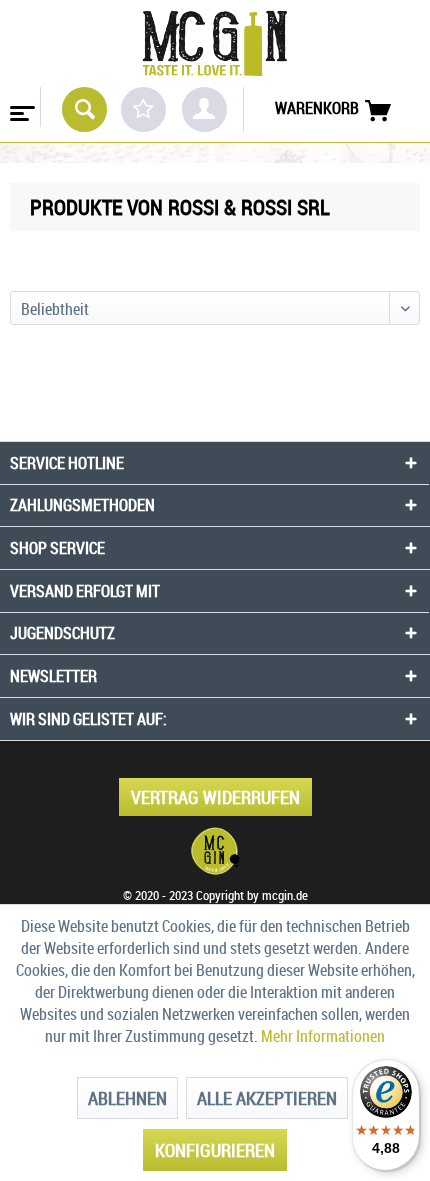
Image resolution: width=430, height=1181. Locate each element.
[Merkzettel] (143, 109)
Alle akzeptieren (267, 1098)
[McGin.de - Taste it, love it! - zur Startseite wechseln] (215, 43)
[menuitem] (20, 107)
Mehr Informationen (323, 1036)
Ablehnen (127, 1098)
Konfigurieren (215, 1150)
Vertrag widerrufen (215, 797)
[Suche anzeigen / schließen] (84, 109)
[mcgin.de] (215, 851)
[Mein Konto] (204, 109)
